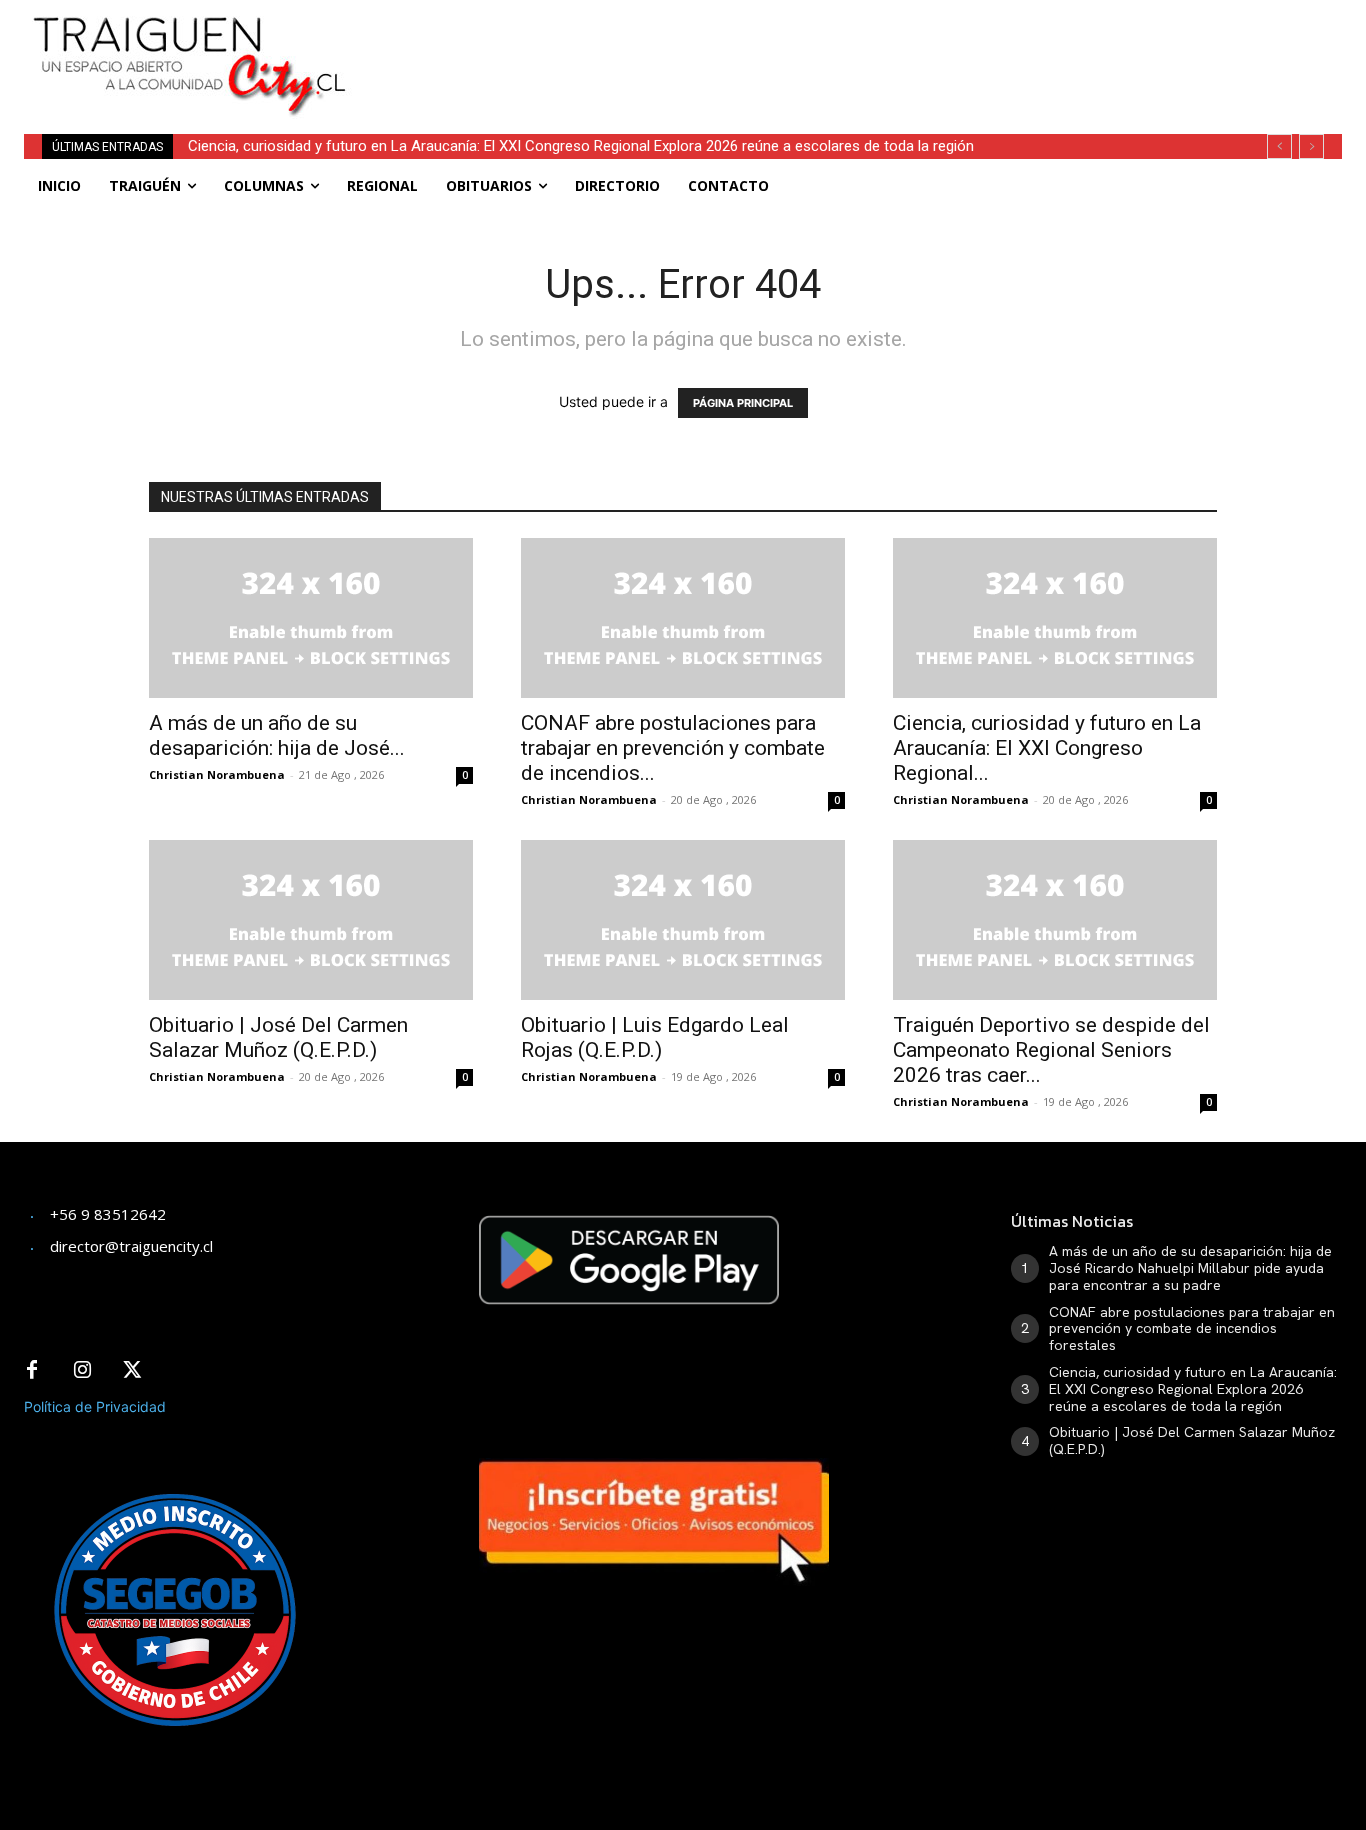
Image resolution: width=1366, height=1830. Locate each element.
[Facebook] (32, 1371)
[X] (132, 1371)
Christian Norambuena (217, 774)
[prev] (1279, 146)
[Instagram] (82, 1371)
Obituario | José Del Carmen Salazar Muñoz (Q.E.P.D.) (278, 1037)
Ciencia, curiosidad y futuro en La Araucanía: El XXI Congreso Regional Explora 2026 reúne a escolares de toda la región (581, 146)
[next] (1311, 146)
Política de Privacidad (95, 1406)
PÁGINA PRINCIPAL (743, 403)
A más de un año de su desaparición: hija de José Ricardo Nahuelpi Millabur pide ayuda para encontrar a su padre (1190, 1268)
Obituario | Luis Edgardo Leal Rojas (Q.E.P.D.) (655, 1037)
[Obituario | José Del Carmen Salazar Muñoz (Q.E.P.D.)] (311, 920)
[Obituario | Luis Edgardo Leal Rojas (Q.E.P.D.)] (683, 920)
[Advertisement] (843, 45)
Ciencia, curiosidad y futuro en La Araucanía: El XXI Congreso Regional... (1047, 748)
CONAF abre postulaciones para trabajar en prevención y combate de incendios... (673, 748)
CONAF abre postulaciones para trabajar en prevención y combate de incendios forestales (1192, 1329)
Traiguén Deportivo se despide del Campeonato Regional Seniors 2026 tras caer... (1051, 1050)
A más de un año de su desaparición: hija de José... (277, 735)
